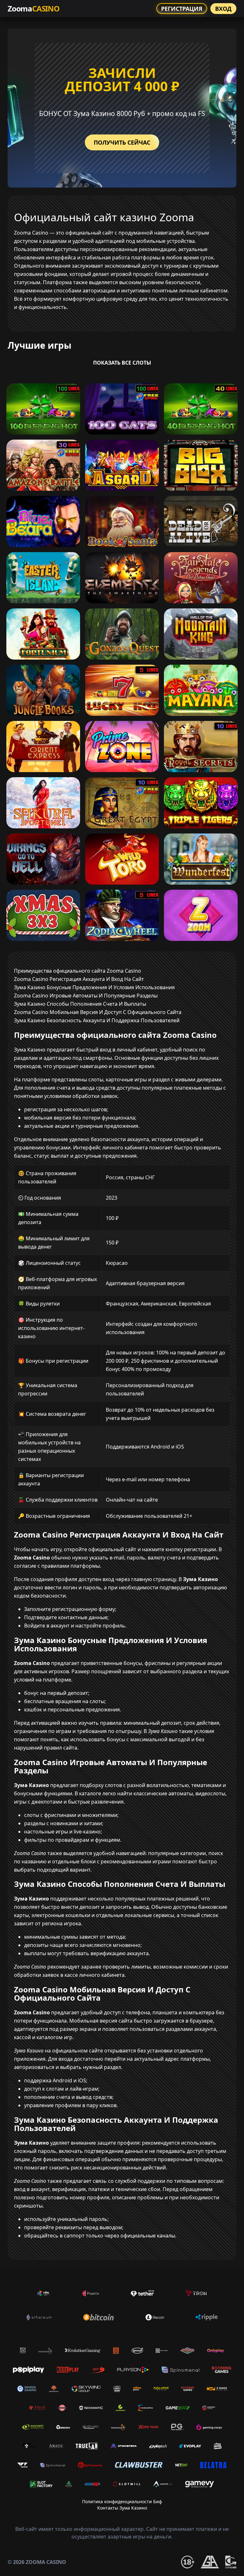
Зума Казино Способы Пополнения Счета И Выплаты (80, 1004)
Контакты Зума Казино (122, 2508)
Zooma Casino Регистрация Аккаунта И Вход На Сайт (79, 979)
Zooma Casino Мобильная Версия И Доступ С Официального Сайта (98, 1012)
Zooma (34, 8)
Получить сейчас (122, 142)
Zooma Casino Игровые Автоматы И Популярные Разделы (86, 996)
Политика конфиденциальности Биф (122, 2501)
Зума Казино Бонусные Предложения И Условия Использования (94, 987)
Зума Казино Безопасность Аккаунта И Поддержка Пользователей (97, 1020)
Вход (223, 9)
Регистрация (182, 9)
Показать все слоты (122, 363)
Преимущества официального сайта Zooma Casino (78, 971)
